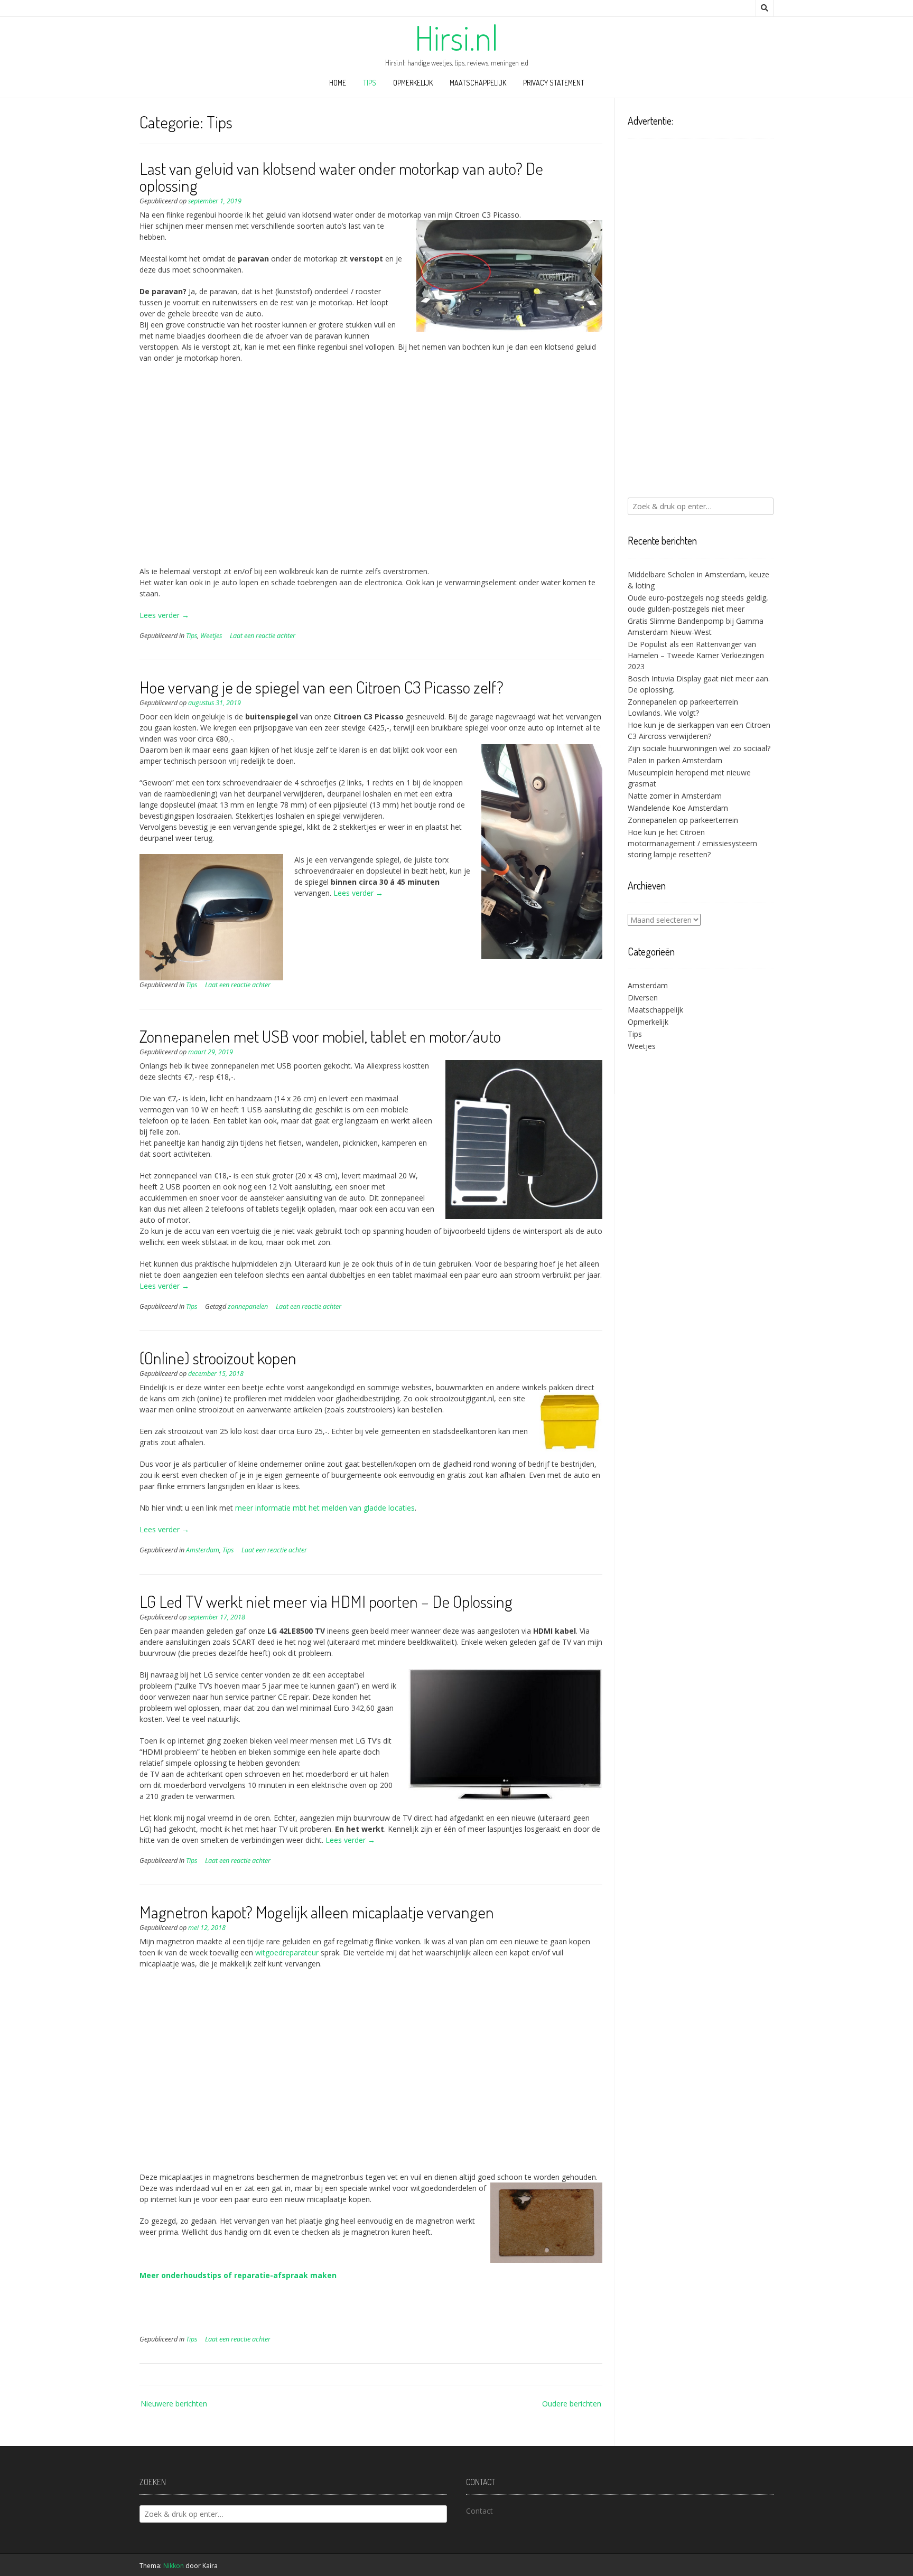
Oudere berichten (572, 2404)
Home (338, 83)
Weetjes (211, 636)
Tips (370, 83)
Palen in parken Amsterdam (675, 760)
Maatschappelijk (478, 83)
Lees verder (164, 615)
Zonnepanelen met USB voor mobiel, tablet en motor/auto (320, 1036)
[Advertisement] (371, 470)
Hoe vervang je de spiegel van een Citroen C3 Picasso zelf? (322, 687)
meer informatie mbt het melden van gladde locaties (325, 1508)
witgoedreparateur (287, 1952)
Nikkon (174, 2566)
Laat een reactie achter (263, 636)
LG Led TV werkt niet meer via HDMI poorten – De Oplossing (326, 1601)
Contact (479, 2511)
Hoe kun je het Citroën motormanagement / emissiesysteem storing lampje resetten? (692, 843)
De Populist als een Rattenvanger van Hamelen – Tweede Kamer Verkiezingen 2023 (696, 655)
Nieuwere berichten (174, 2404)
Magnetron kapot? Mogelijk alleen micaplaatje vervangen (317, 1912)
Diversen (643, 997)
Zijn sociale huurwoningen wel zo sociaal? (699, 748)
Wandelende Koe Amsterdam (678, 808)
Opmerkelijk (413, 83)
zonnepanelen (248, 1306)
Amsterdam (203, 1550)
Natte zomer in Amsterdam (675, 796)
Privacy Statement (554, 83)
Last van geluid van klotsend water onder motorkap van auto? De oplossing (341, 177)
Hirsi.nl (456, 38)
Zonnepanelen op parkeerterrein (683, 820)
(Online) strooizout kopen (218, 1358)
